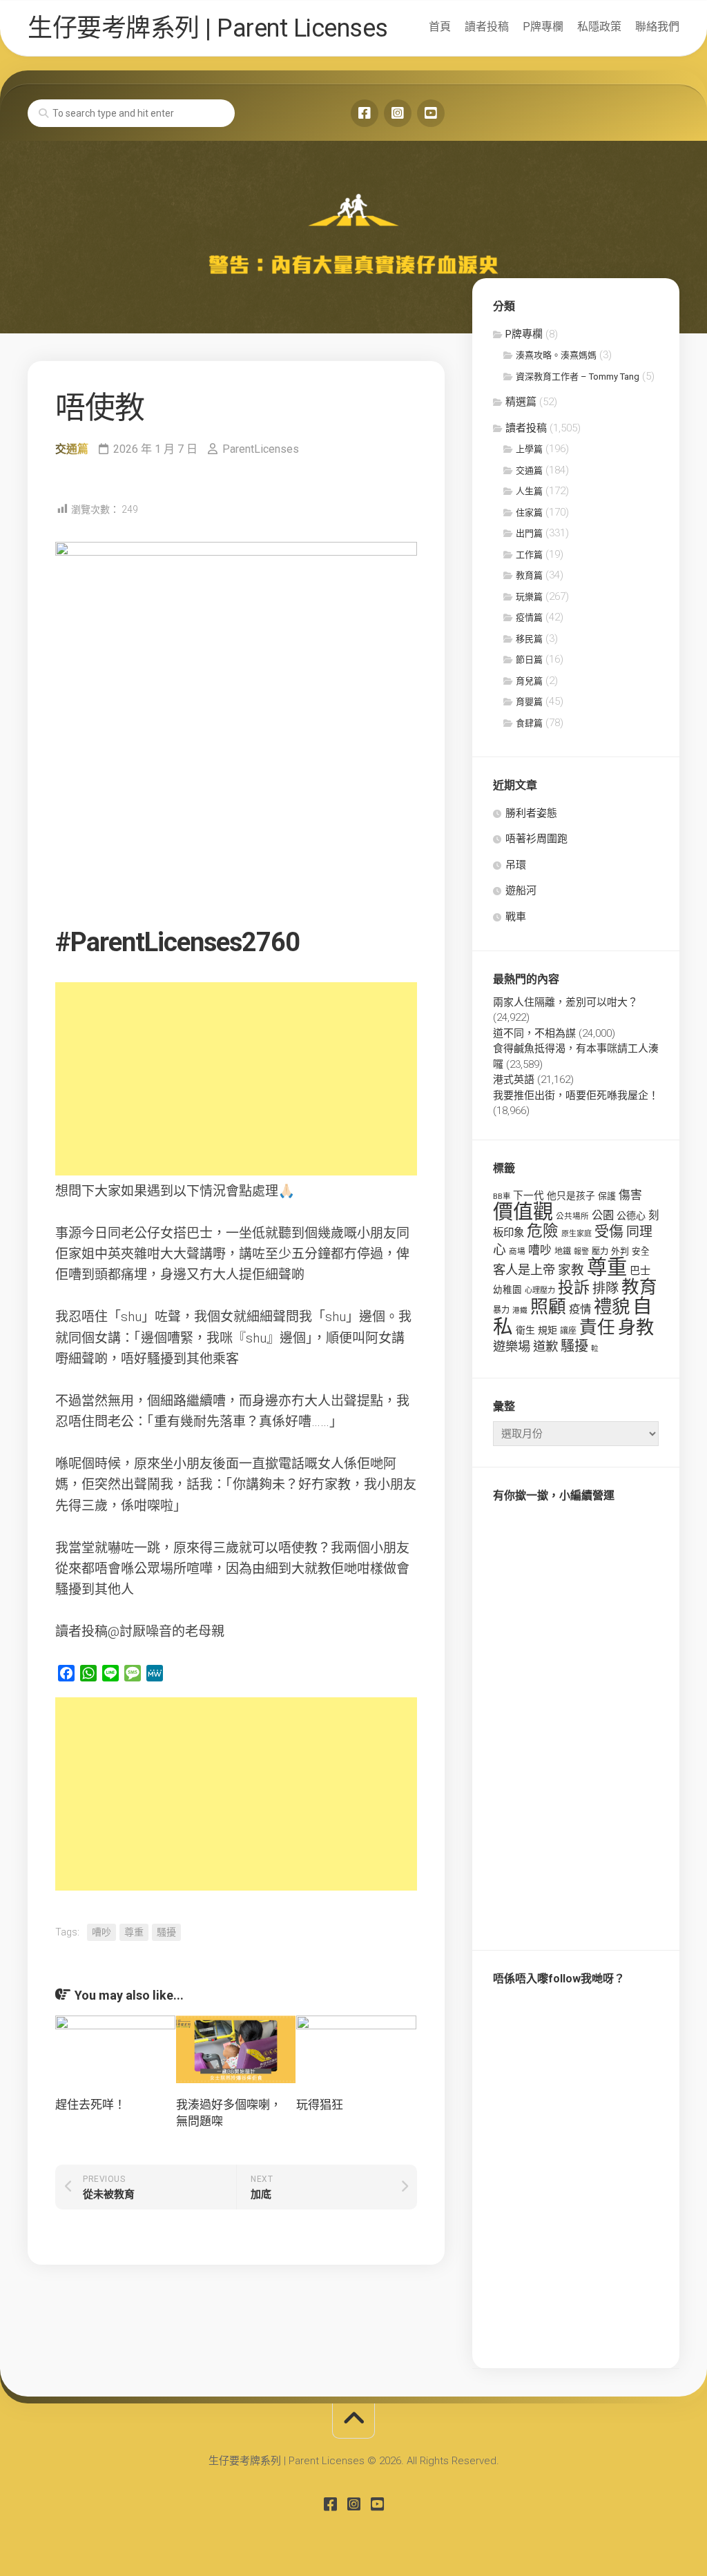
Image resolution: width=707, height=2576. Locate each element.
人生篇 (529, 491)
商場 (517, 1251)
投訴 (574, 1288)
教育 (639, 1287)
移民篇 (529, 639)
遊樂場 (512, 1346)
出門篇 (529, 533)
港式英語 (514, 1080)
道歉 (545, 1347)
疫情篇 (529, 617)
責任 (597, 1327)
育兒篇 (529, 681)
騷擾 (166, 1932)
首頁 (440, 27)
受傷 (609, 1231)
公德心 (631, 1216)
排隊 (606, 1288)
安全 (641, 1251)
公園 (603, 1215)
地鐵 (563, 1251)
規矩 (548, 1330)
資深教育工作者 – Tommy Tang (578, 377)
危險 (543, 1231)
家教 (571, 1270)
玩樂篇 (529, 597)
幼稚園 (507, 1289)
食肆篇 (529, 723)
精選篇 (521, 402)
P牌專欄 (543, 27)
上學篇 (529, 449)
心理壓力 (540, 1290)
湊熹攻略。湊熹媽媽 (556, 355)
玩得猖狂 (320, 2105)
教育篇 (529, 575)
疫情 (580, 1309)
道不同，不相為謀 (534, 1033)
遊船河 (521, 890)
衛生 (525, 1330)
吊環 (516, 865)
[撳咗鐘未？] (431, 113)
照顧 (548, 1307)
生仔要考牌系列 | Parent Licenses (208, 28)
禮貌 (612, 1306)
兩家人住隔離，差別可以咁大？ (565, 1002)
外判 (620, 1251)
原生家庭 (577, 1234)
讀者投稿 (487, 27)
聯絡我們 (657, 27)
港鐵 (520, 1310)
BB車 (502, 1196)
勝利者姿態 (531, 813)
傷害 (630, 1195)
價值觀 (523, 1212)
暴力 (501, 1310)
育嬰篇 (529, 702)
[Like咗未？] (365, 113)
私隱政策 (599, 27)
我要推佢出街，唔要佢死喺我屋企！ (576, 1095)
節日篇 (529, 660)
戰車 (516, 917)
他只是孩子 (571, 1196)
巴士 (640, 1271)
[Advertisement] (236, 1079)
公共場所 (572, 1216)
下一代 (529, 1196)
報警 (581, 1252)
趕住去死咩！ (90, 2105)
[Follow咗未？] (398, 113)
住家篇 (529, 513)
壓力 (600, 1251)
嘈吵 (101, 1932)
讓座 (568, 1331)
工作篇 (529, 555)
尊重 (134, 1932)
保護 (607, 1196)
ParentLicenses (261, 449)
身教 (636, 1327)
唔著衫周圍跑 (536, 839)
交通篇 (72, 449)
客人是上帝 (524, 1270)
